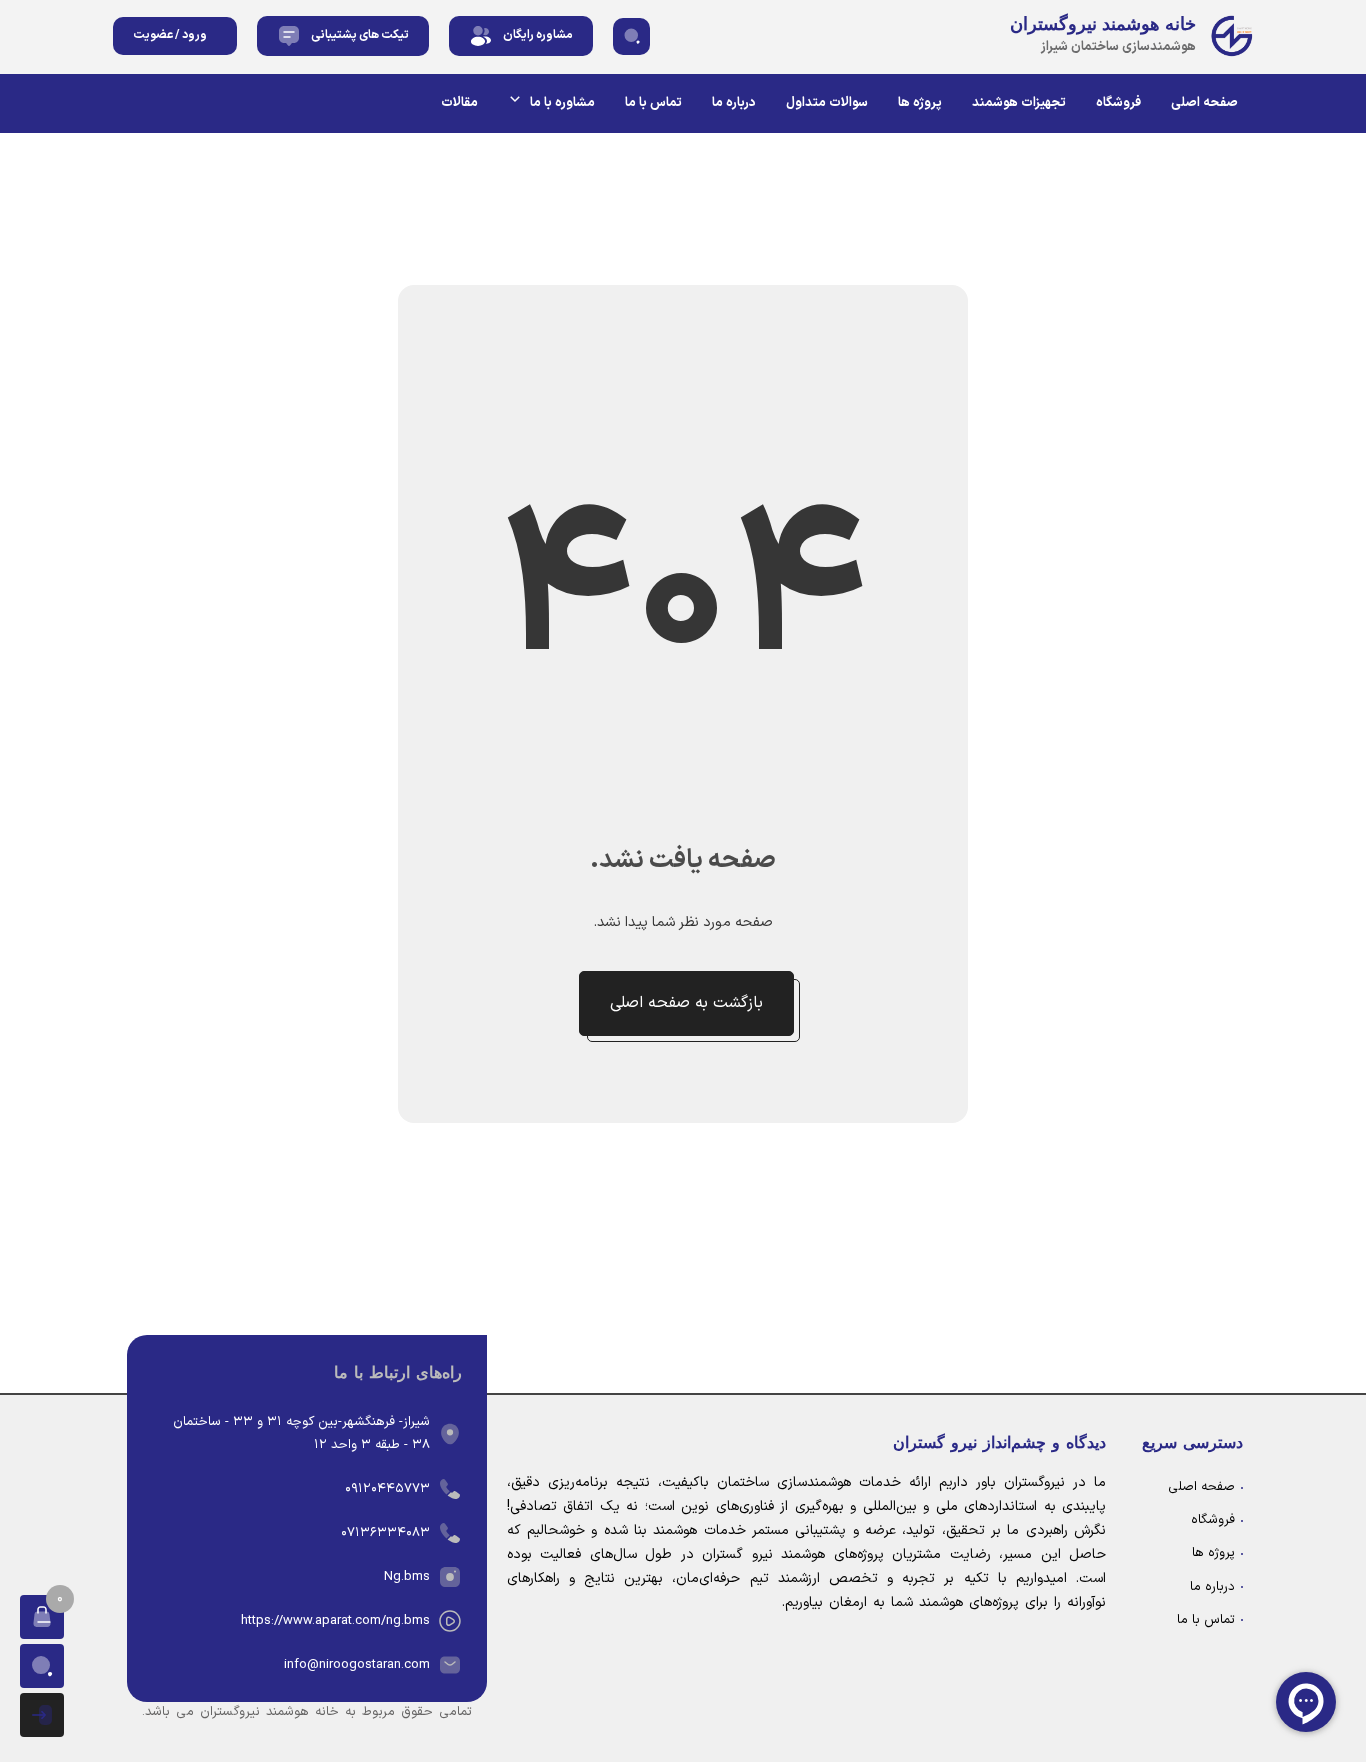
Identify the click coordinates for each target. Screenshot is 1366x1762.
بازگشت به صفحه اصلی (686, 1003)
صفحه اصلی (1204, 103)
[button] (631, 36)
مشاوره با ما (562, 103)
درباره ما (734, 103)
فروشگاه (1118, 103)
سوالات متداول (827, 103)
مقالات (459, 103)
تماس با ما (653, 103)
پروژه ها (920, 103)
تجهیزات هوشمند (1019, 103)
